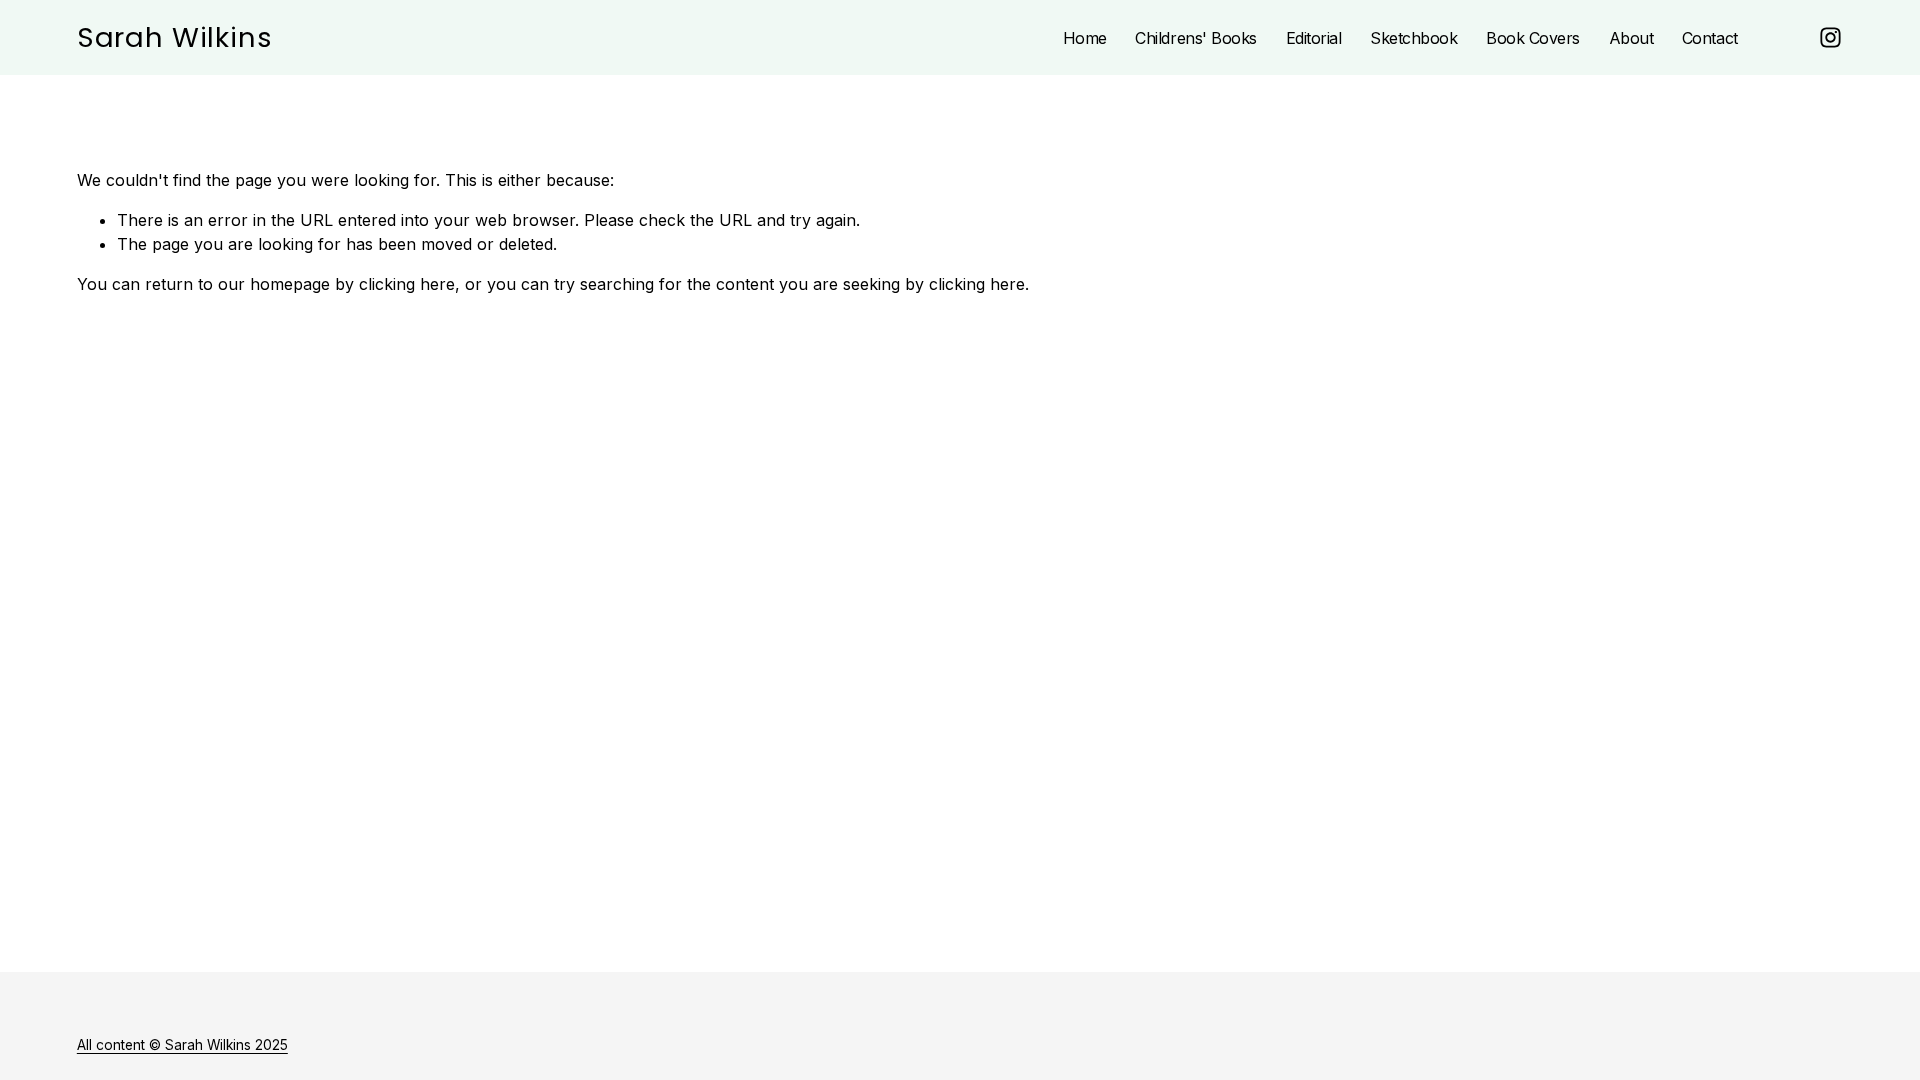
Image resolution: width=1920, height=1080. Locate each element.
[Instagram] (1830, 37)
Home (1085, 38)
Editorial (1314, 38)
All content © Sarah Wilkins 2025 (182, 1045)
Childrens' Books (1195, 38)
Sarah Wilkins (175, 37)
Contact (1710, 38)
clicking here (407, 284)
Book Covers (1533, 38)
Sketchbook (1413, 38)
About (1631, 38)
